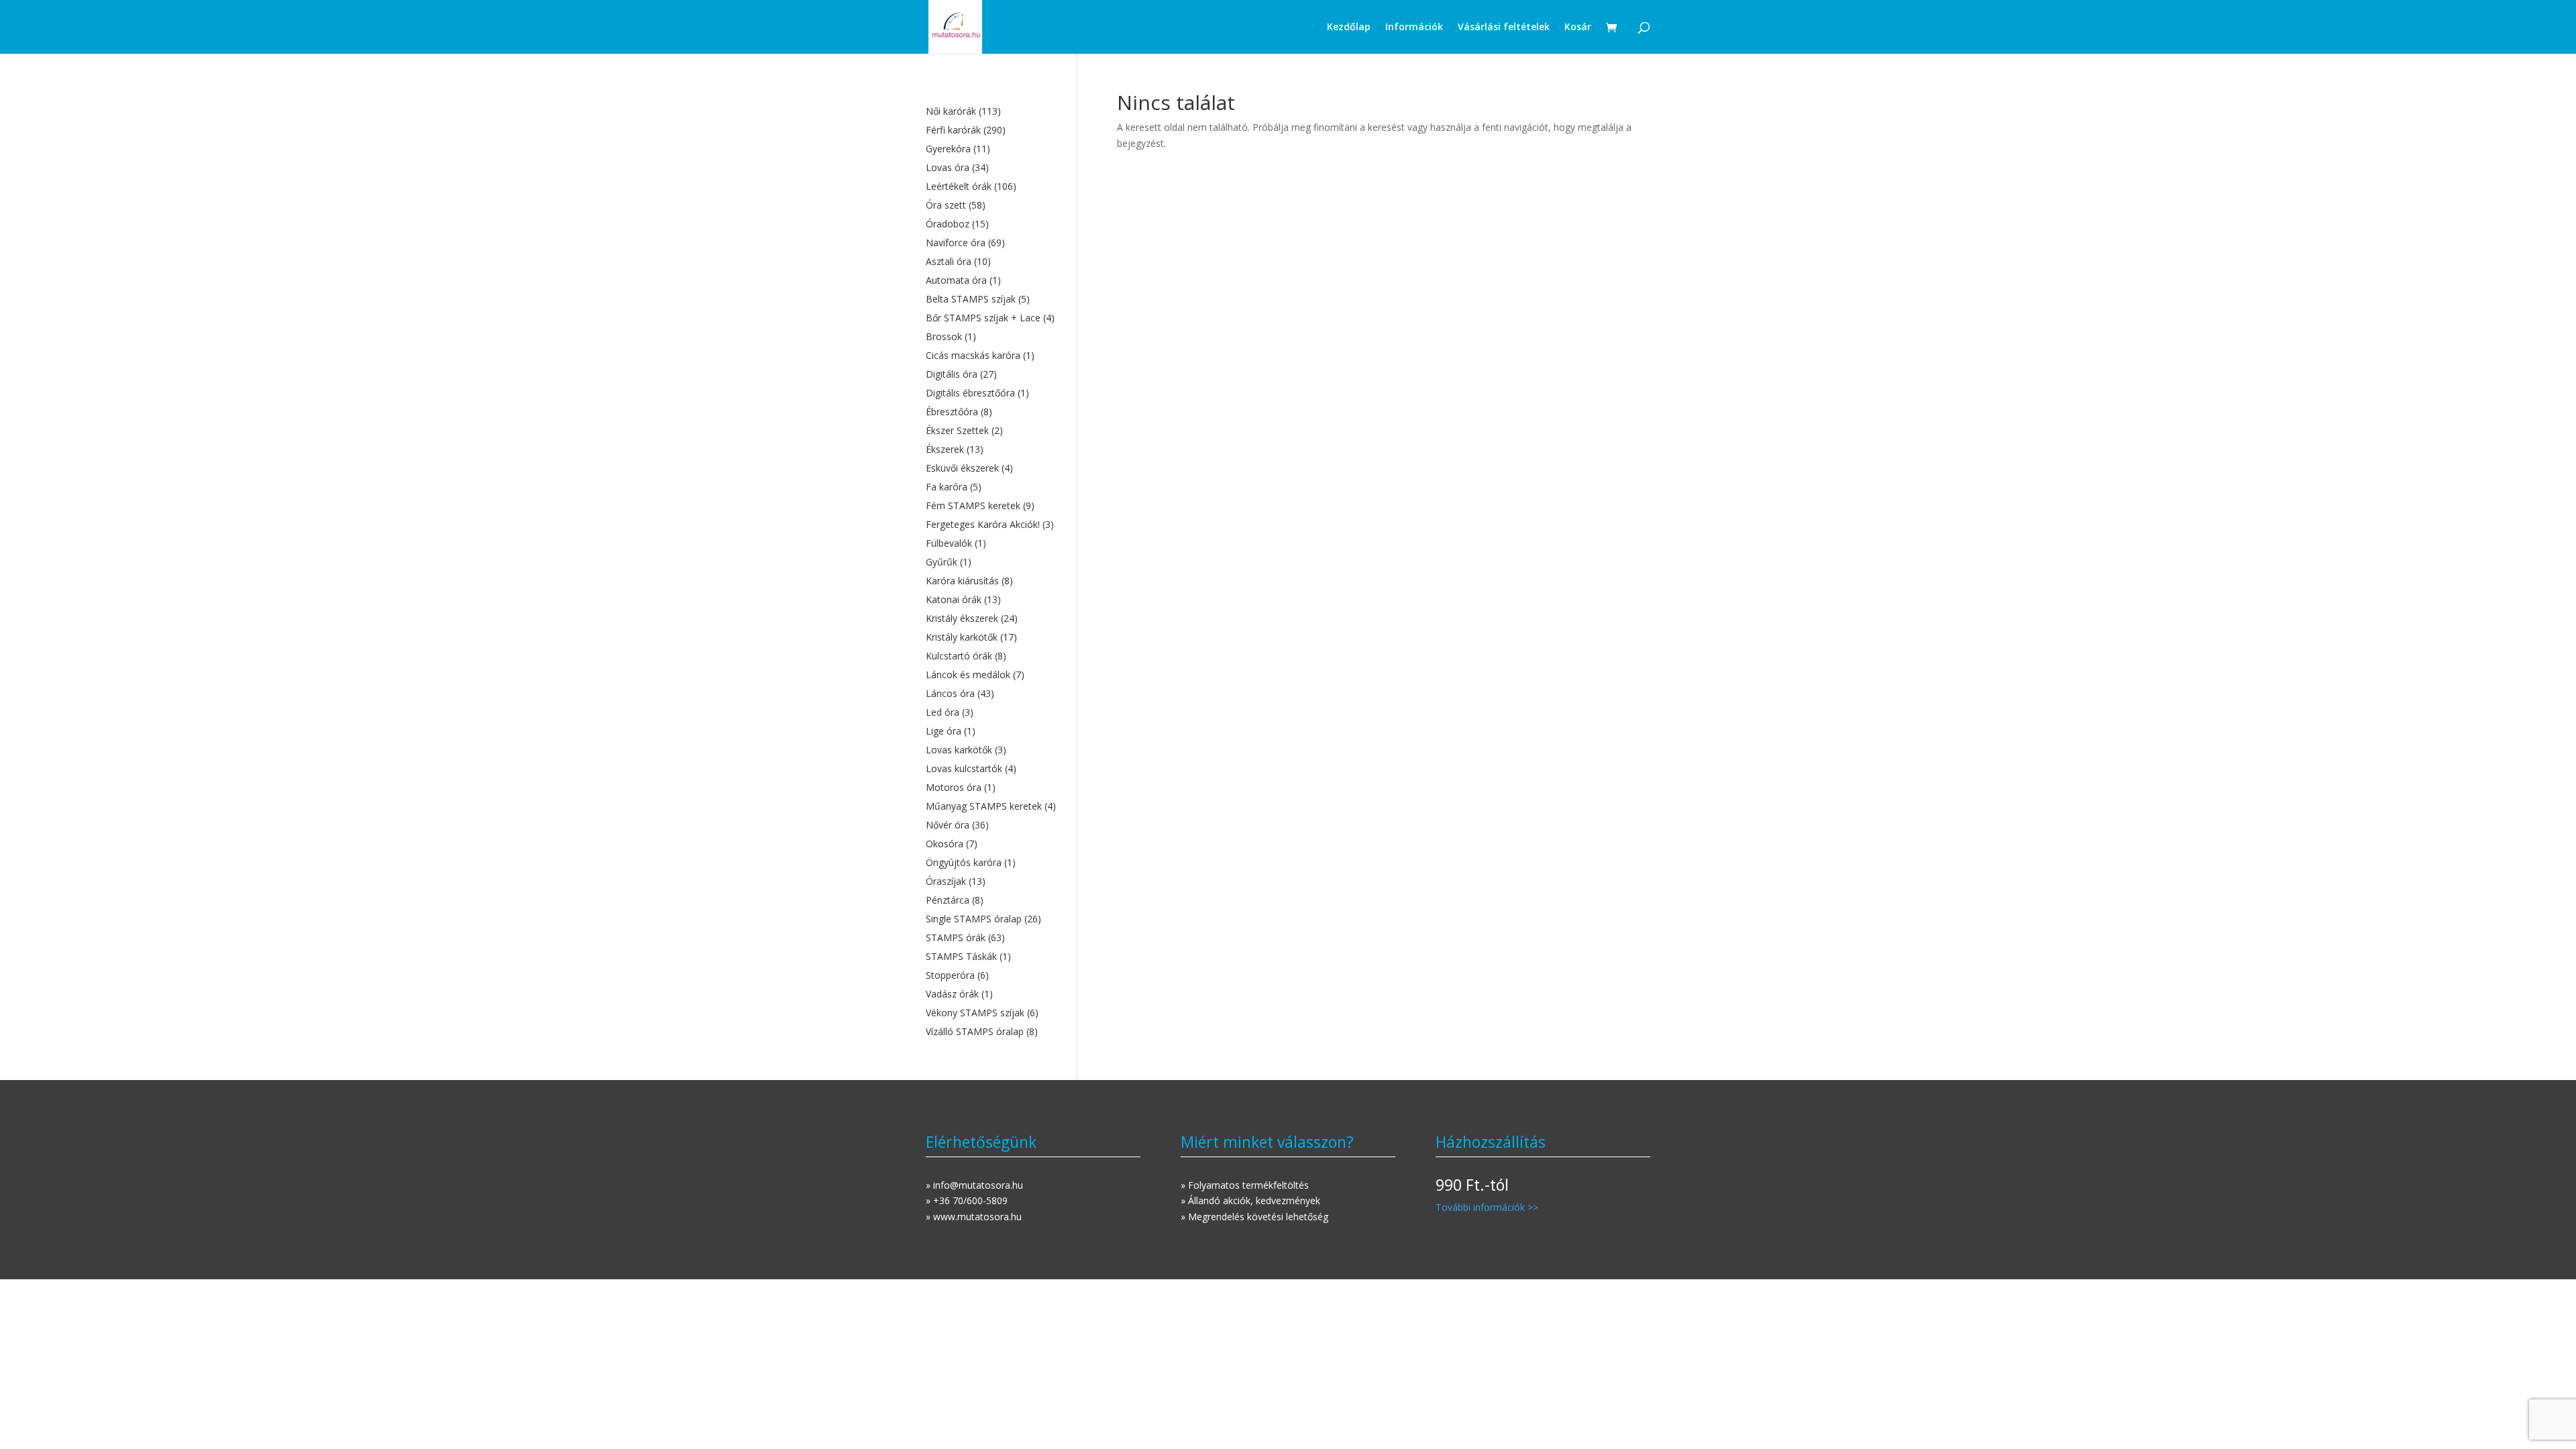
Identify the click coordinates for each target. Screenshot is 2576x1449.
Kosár (1578, 28)
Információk (1414, 28)
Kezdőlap (1349, 28)
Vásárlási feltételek (1504, 28)
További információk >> (1487, 1207)
